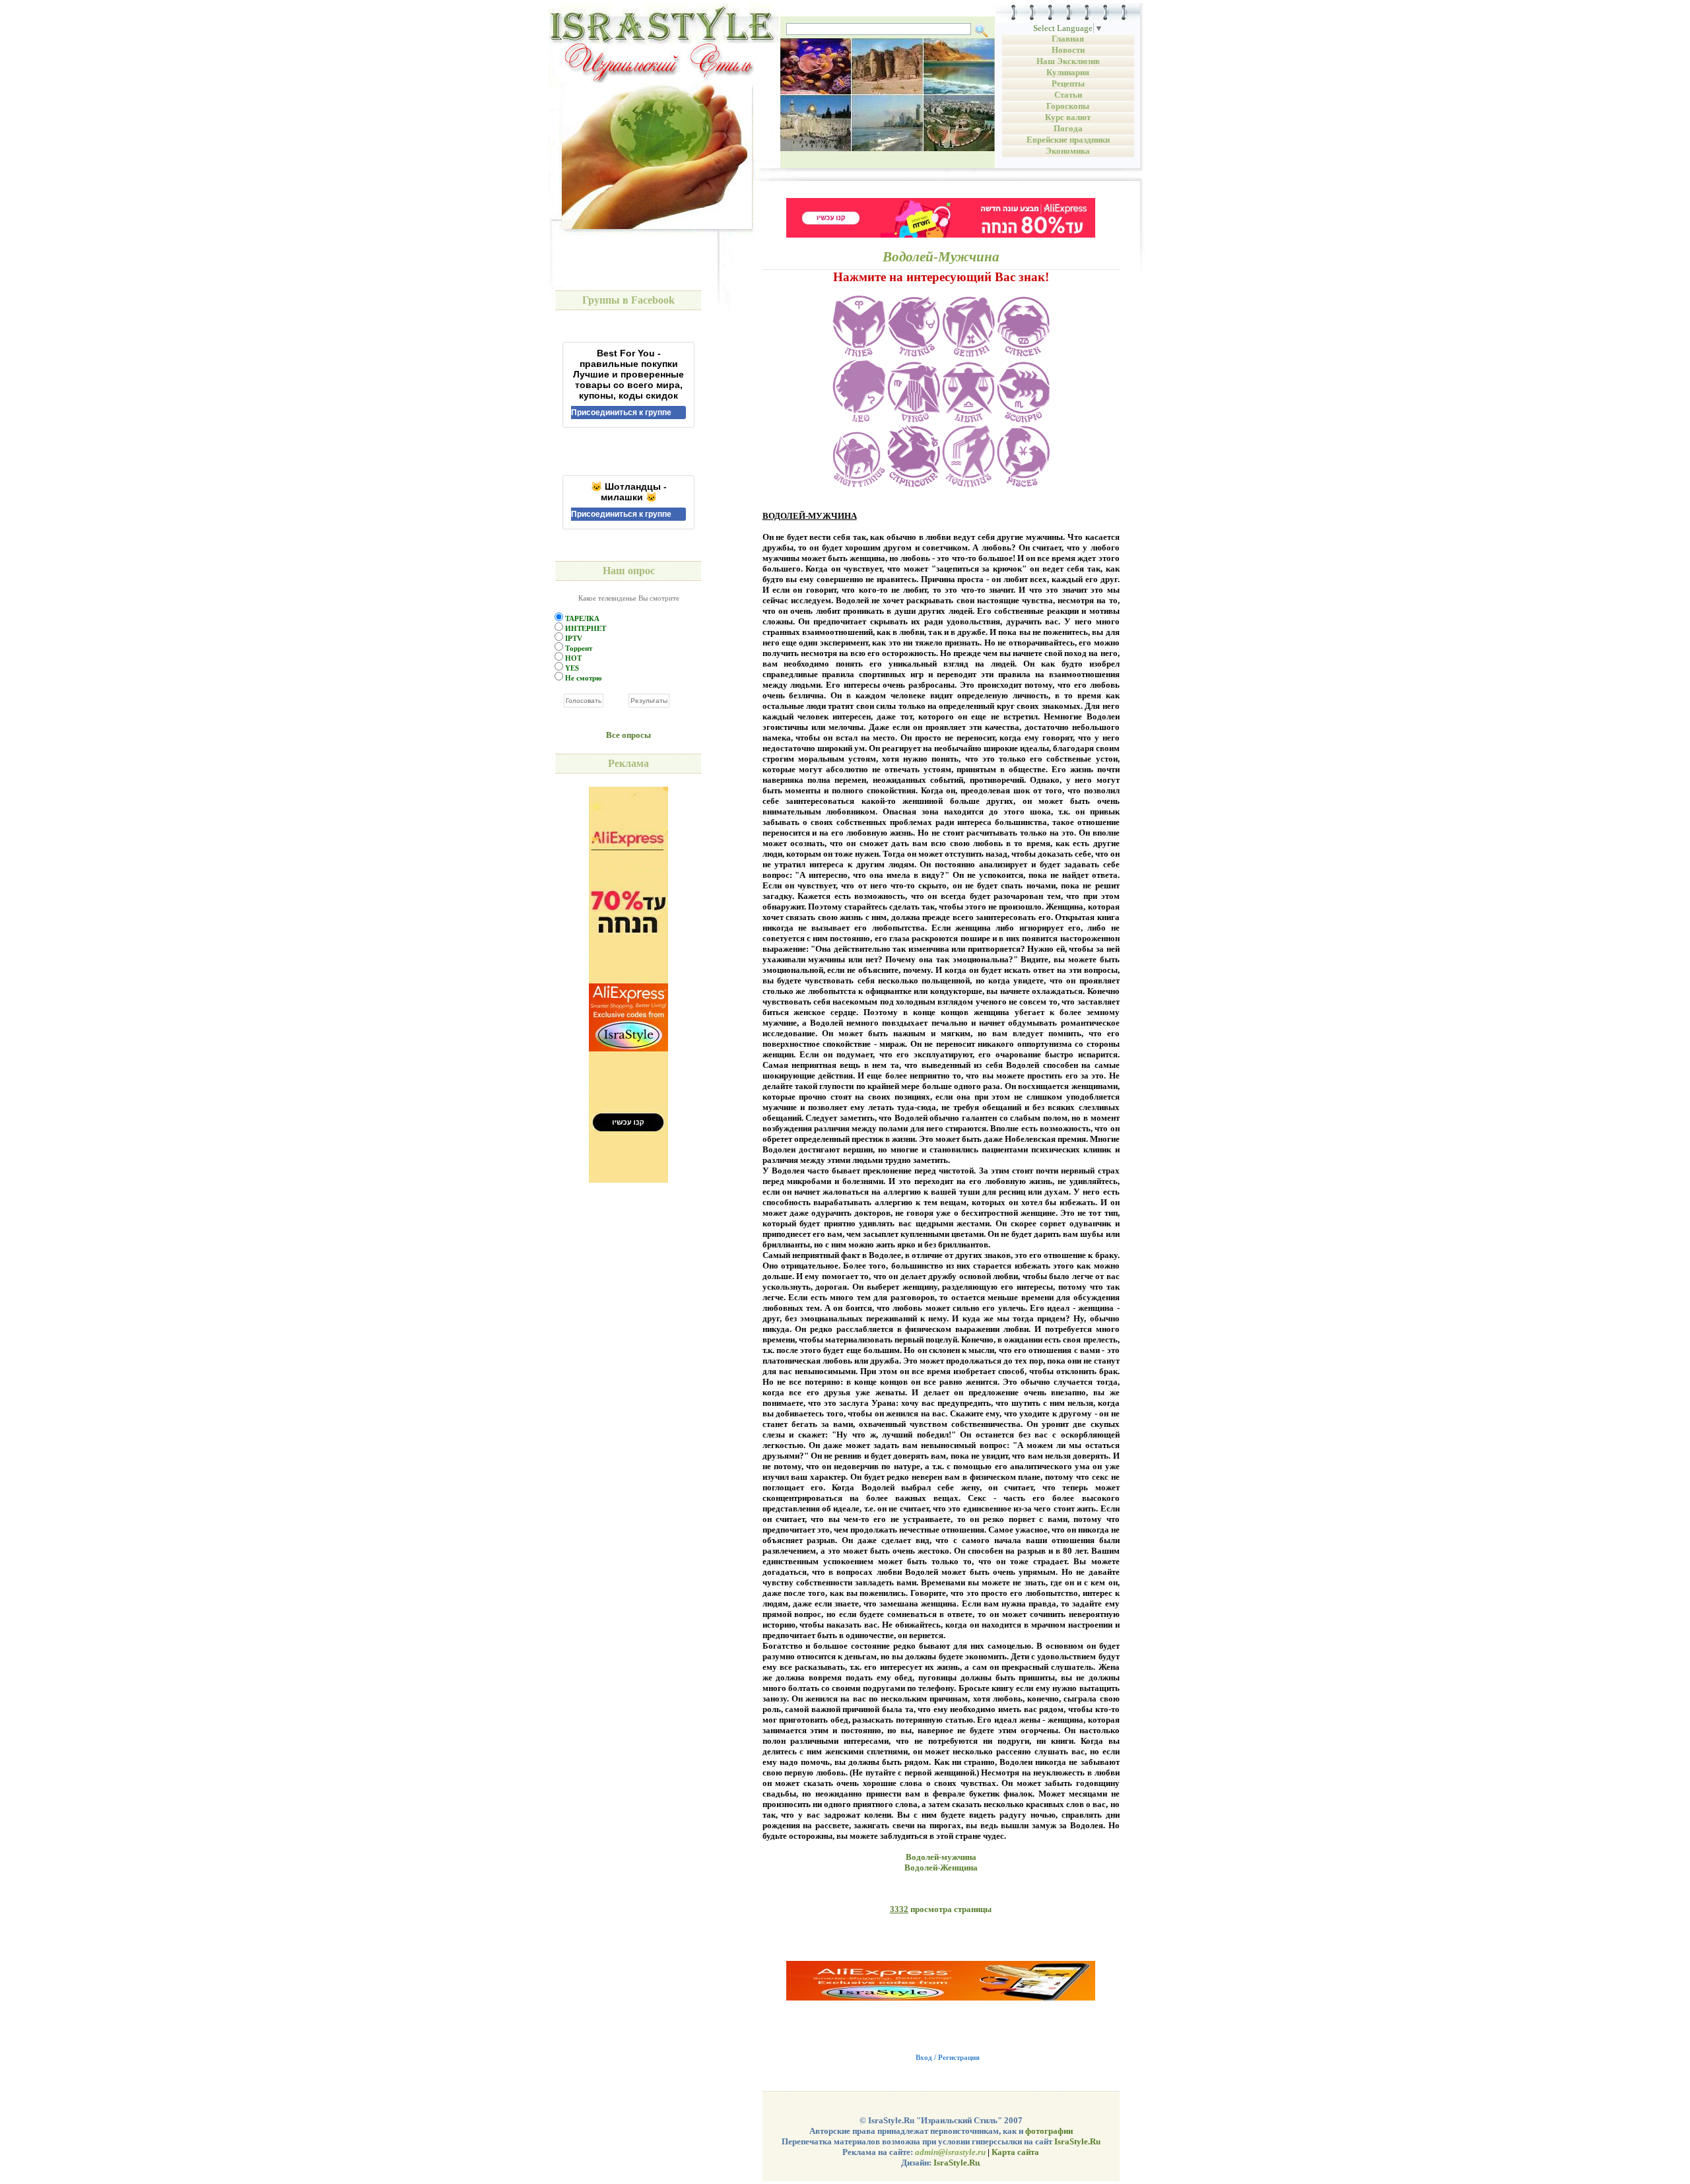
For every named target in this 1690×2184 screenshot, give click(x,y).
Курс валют (1068, 117)
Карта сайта (1015, 2152)
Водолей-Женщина (941, 1868)
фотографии (1049, 2131)
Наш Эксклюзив (1068, 61)
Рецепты (1068, 83)
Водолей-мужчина (941, 1857)
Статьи (1068, 95)
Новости (1068, 50)
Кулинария (1068, 72)
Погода (1068, 128)
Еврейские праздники (1068, 140)
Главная (1068, 39)
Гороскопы (1068, 106)
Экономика (1068, 151)
